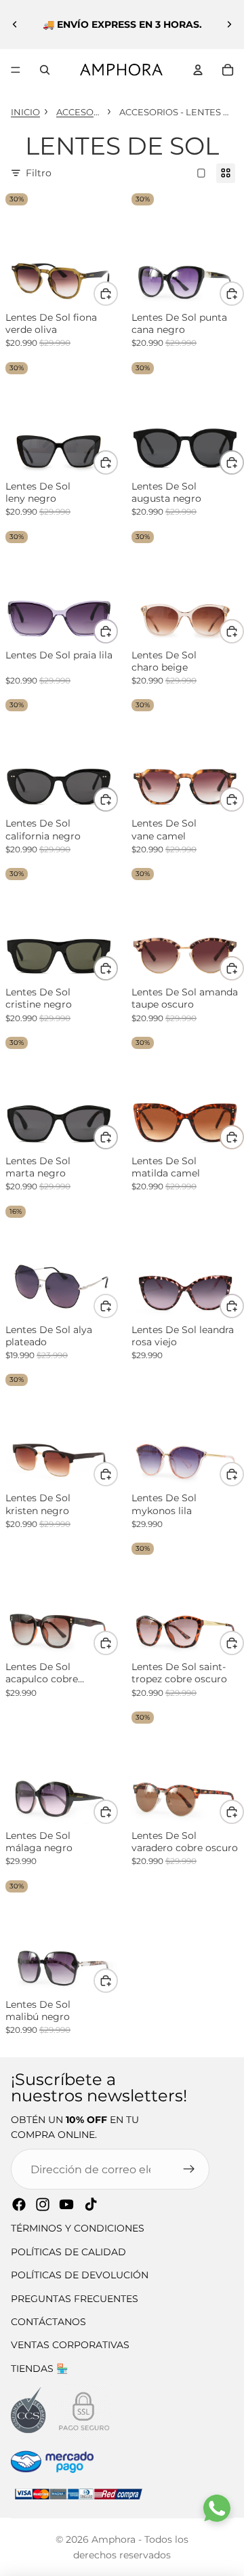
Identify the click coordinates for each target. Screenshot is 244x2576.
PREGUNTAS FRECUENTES (75, 2299)
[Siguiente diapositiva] (229, 24)
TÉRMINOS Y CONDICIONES (78, 2228)
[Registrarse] (189, 2169)
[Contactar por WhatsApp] (217, 2508)
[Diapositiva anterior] (15, 24)
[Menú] (16, 70)
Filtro (39, 173)
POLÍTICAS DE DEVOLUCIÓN (80, 2275)
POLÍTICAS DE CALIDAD (68, 2252)
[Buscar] (45, 70)
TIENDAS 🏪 (39, 2369)
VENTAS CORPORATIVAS (70, 2345)
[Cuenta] (198, 70)
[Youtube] (66, 2204)
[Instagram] (43, 2204)
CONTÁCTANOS (48, 2322)
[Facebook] (19, 2204)
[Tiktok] (91, 2204)
